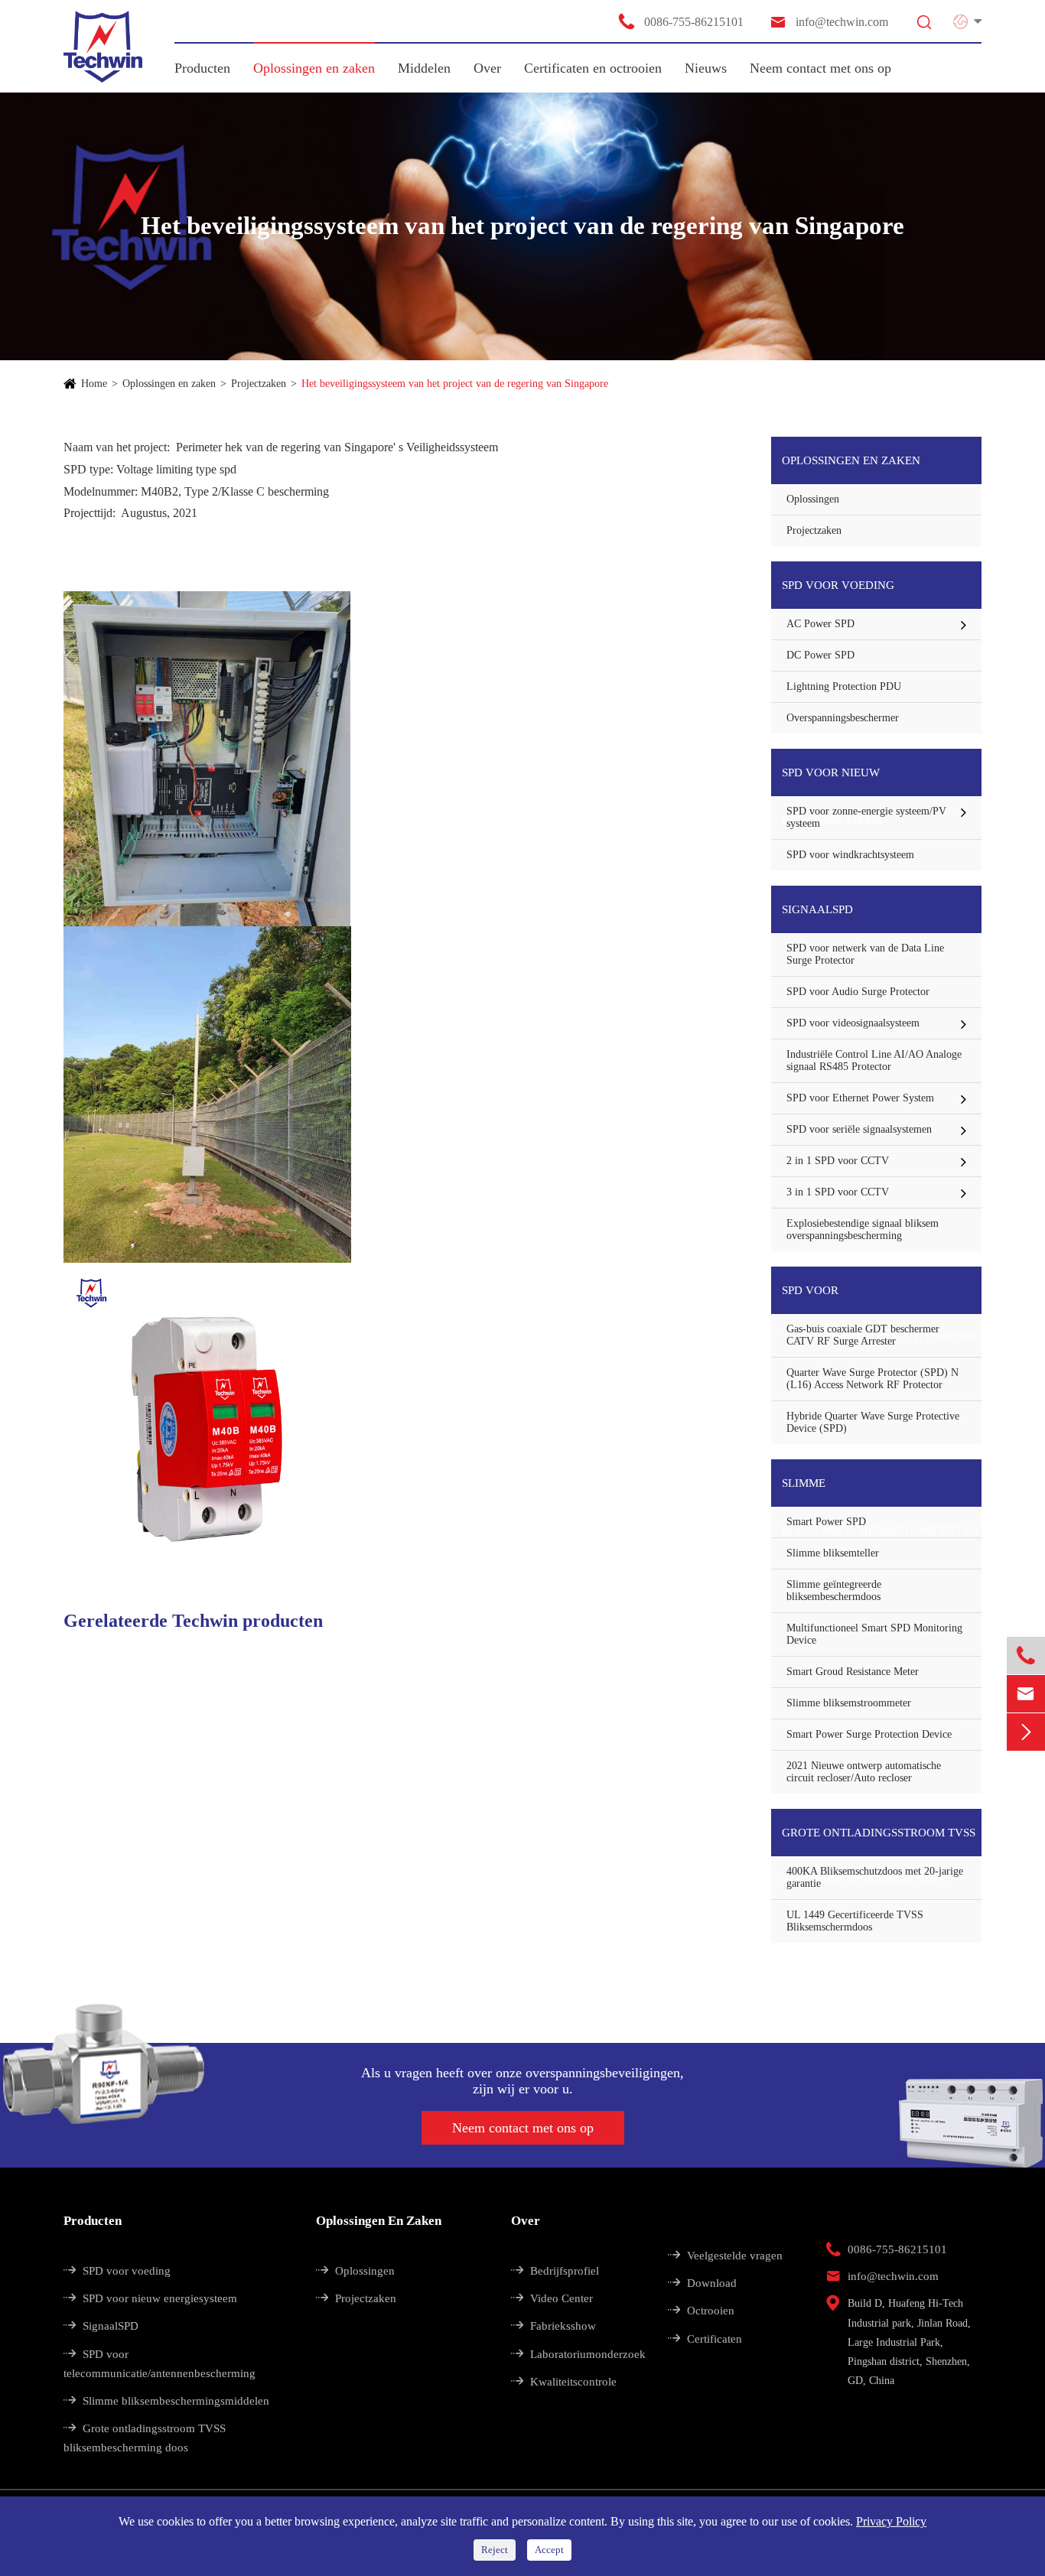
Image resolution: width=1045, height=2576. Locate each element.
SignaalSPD (817, 909)
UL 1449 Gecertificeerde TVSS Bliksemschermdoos (855, 1921)
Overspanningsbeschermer (843, 718)
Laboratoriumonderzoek (578, 2354)
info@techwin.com (829, 22)
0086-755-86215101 (680, 21)
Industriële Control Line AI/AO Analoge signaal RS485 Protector (874, 1060)
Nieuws (706, 68)
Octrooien (701, 2311)
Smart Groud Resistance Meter (853, 1672)
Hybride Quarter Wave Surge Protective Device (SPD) (873, 1422)
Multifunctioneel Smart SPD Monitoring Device (874, 1634)
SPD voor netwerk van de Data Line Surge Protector (865, 954)
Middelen (424, 68)
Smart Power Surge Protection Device (869, 1734)
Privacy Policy (891, 2521)
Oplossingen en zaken (314, 68)
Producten (202, 68)
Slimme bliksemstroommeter (849, 1703)
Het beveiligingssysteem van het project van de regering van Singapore (455, 384)
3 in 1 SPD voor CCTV (838, 1192)
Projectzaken (259, 384)
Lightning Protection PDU (844, 686)
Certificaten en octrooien (593, 68)
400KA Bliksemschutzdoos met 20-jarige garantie (875, 1877)
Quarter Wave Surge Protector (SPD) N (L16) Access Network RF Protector (872, 1379)
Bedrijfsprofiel (555, 2271)
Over (487, 68)
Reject (495, 2550)
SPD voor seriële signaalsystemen (859, 1129)
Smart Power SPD (826, 1522)
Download (702, 2283)
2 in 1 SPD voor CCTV (838, 1161)
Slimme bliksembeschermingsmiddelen (881, 1492)
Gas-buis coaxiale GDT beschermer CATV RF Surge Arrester (863, 1335)
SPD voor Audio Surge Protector (858, 992)
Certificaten (705, 2339)
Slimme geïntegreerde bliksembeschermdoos (834, 1590)
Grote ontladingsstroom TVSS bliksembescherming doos (879, 1841)
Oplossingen (813, 499)
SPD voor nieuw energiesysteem (832, 781)
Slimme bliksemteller (833, 1553)
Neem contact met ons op (820, 68)
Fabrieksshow (553, 2326)
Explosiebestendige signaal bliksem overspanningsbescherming (863, 1229)
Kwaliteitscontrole (564, 2382)
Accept (549, 2550)
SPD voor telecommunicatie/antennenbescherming (882, 1299)
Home (94, 384)
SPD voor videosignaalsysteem (853, 1023)
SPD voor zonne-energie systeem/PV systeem (866, 817)
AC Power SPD (820, 624)
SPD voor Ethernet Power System (860, 1098)
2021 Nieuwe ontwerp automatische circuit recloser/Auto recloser (864, 1772)
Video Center (552, 2298)
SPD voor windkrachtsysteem (850, 855)
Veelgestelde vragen (725, 2256)
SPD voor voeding (838, 585)
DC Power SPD (820, 655)
